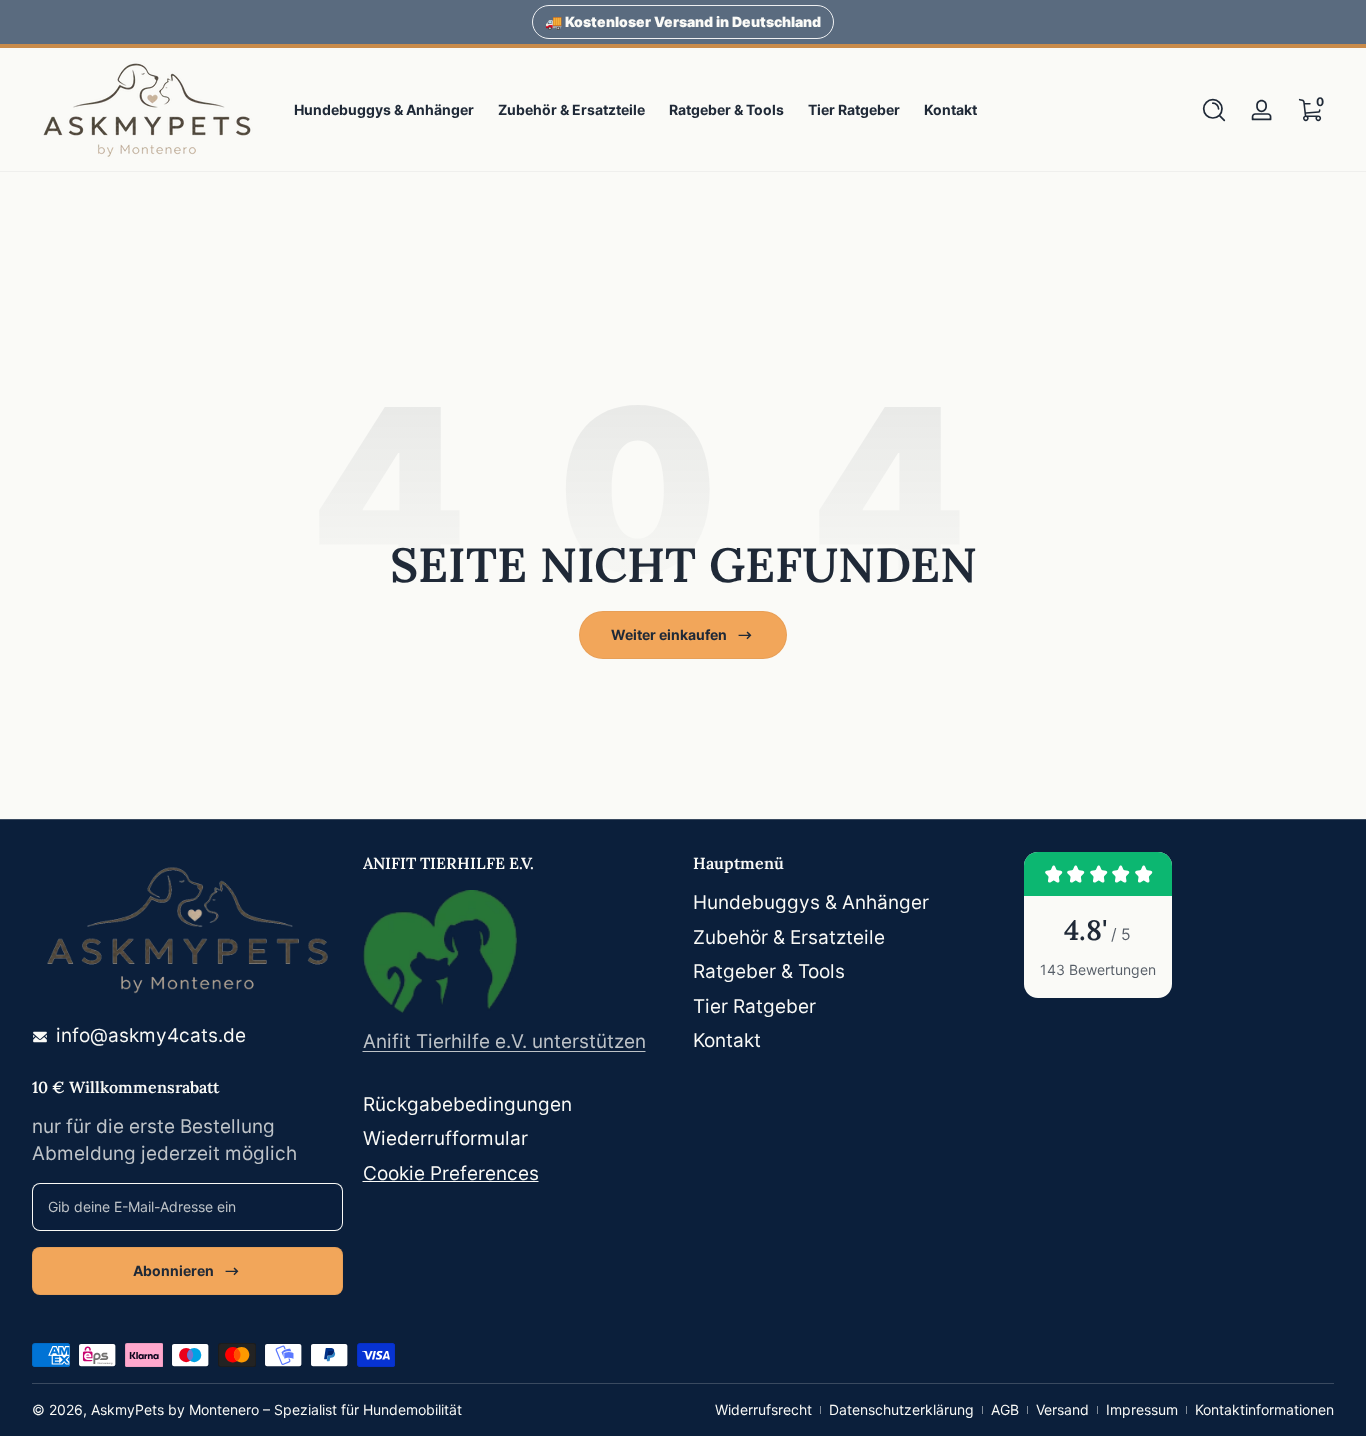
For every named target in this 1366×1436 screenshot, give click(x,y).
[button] (1214, 110)
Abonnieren (173, 1270)
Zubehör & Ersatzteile (789, 937)
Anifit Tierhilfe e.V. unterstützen (504, 1041)
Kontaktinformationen (1264, 1409)
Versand (1062, 1409)
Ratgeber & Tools (769, 971)
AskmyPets (127, 1409)
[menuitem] (848, 903)
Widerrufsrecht (763, 1409)
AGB (1005, 1409)
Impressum (1142, 1409)
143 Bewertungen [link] (1098, 969)
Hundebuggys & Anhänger (811, 902)
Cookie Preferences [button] (451, 1173)
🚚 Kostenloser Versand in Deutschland (683, 21)
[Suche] (1214, 110)
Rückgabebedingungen (467, 1104)
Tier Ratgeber (754, 1006)
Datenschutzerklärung (901, 1409)
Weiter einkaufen (669, 634)
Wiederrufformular (445, 1138)
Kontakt (727, 1040)
